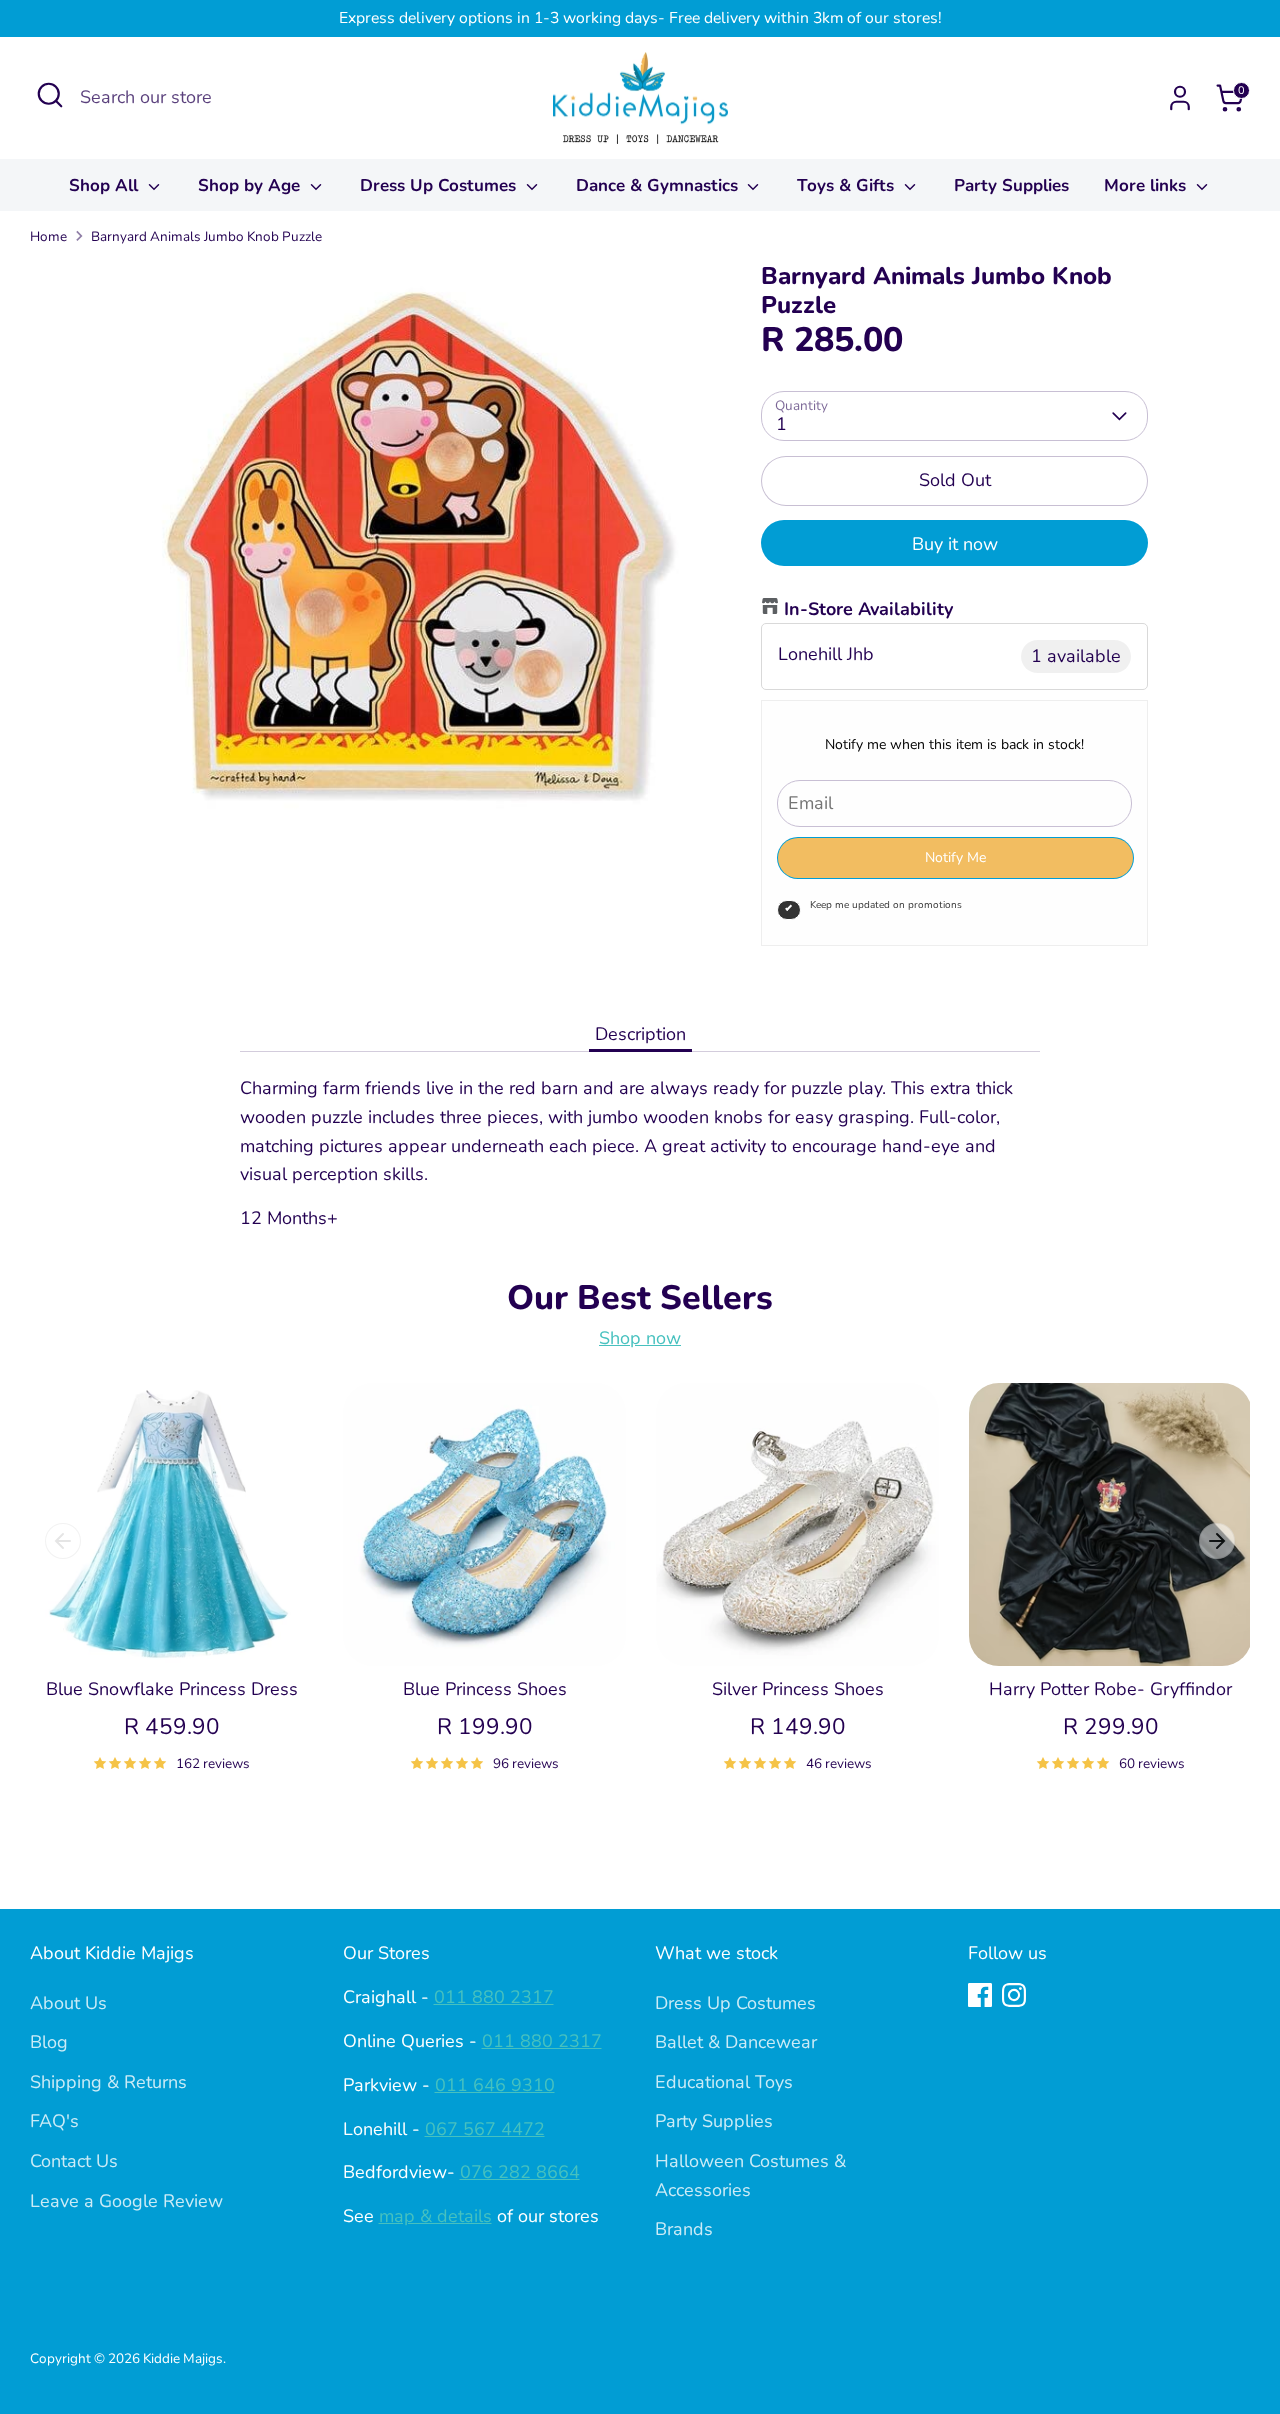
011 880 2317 (494, 1997)
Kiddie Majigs (183, 2358)
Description (640, 1034)
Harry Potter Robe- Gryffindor (1110, 1689)
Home (48, 236)
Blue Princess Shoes (485, 1689)
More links (1147, 185)
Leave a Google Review (126, 2201)
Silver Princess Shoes (798, 1689)
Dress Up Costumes (440, 185)
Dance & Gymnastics (659, 185)
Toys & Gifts (848, 185)
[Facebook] (980, 1995)
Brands (684, 2229)
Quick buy (173, 1630)
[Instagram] (1014, 1995)
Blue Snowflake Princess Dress (172, 1689)
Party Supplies (1011, 185)
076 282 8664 (520, 2172)
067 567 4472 (485, 2129)
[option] (156, 1601)
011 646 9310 (495, 2085)
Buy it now (955, 544)
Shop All (106, 185)
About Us (68, 2003)
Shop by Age (251, 185)
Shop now (640, 1338)
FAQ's (54, 2121)
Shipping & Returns (108, 2082)
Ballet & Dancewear (736, 2042)
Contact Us (74, 2161)
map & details (435, 2216)
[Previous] (63, 1541)
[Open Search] (50, 95)
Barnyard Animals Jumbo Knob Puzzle (206, 236)
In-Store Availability (868, 609)
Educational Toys (724, 2082)
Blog (49, 2042)
